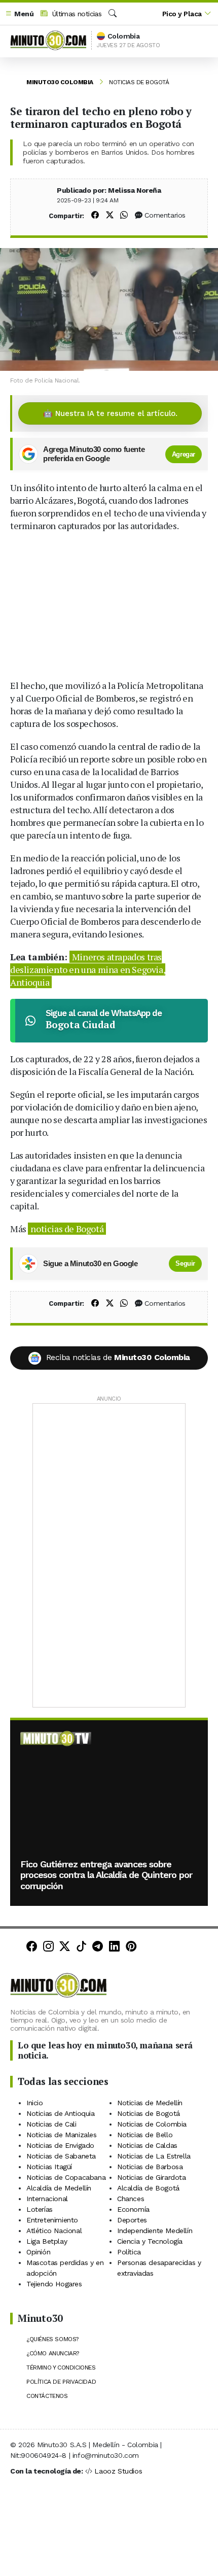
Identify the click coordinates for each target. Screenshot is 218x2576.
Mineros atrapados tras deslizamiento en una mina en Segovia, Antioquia (88, 969)
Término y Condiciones (61, 2368)
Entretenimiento (52, 2220)
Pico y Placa (182, 14)
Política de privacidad (61, 2382)
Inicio (35, 2103)
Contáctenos (47, 2396)
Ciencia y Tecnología (150, 2241)
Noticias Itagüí (49, 2167)
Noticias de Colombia (152, 2124)
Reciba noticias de (118, 1357)
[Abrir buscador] (113, 14)
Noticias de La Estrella (154, 2156)
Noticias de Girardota (152, 2177)
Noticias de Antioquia (61, 2113)
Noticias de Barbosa (150, 2167)
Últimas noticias (76, 14)
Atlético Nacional (54, 2231)
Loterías (40, 2209)
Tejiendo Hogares (54, 2284)
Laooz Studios (118, 2471)
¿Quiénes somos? (52, 2339)
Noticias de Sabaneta (61, 2156)
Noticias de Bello (145, 2135)
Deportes (132, 2220)
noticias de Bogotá (67, 1229)
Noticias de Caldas (147, 2145)
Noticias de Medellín (150, 2103)
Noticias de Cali (51, 2124)
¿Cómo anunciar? (53, 2353)
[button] (19, 14)
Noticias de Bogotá (139, 82)
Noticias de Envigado (60, 2145)
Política (129, 2252)
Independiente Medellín (155, 2231)
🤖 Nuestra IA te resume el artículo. (110, 413)
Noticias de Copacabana (66, 2177)
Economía (133, 2209)
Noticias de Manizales (62, 2135)
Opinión (38, 2252)
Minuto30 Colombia (60, 82)
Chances (131, 2199)
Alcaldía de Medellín (59, 2188)
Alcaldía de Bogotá (148, 2188)
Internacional (47, 2199)
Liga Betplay (47, 2241)
